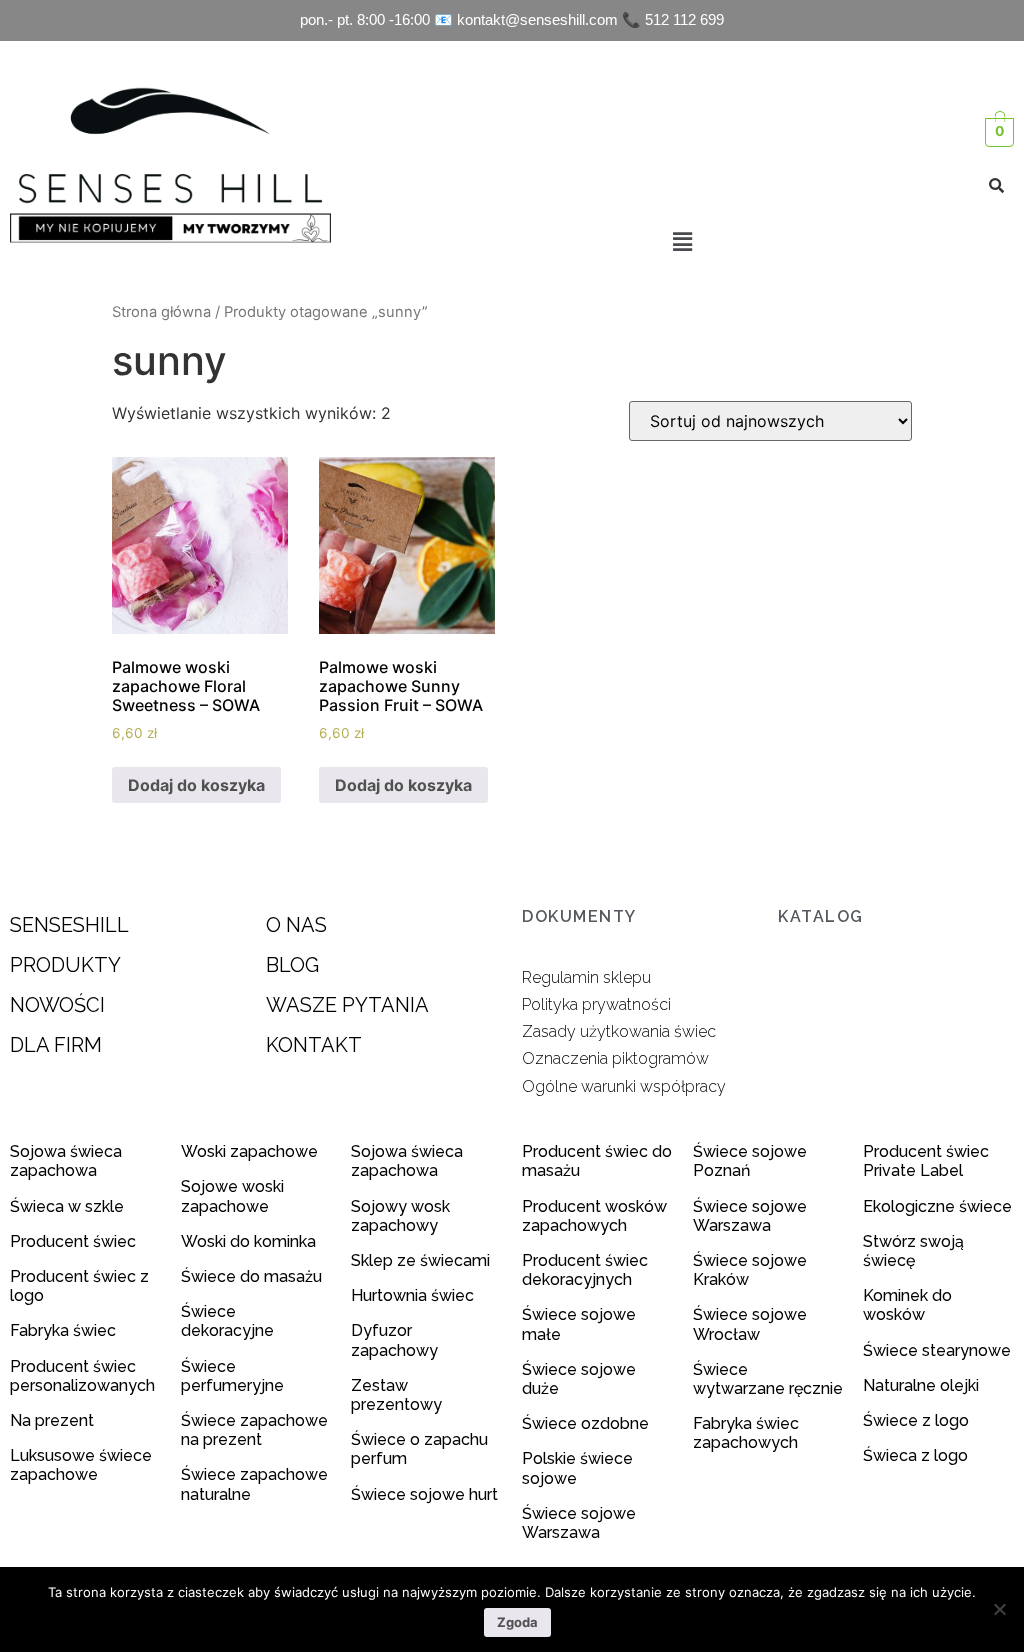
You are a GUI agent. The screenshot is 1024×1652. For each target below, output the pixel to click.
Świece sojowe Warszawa (579, 1523)
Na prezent (52, 1420)
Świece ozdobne (585, 1423)
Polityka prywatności (596, 1004)
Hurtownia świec (412, 1295)
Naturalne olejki (921, 1385)
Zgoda (517, 1622)
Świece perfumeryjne (232, 1376)
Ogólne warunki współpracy (624, 1086)
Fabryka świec (63, 1330)
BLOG (292, 965)
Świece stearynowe (937, 1350)
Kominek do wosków (907, 1305)
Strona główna (161, 312)
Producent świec (73, 1241)
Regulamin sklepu (586, 977)
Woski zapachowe (249, 1151)
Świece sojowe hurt (424, 1494)
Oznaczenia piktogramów (615, 1058)
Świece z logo (918, 1420)
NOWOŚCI (57, 1005)
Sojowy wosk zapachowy (400, 1216)
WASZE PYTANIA (347, 1005)
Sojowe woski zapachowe (232, 1196)
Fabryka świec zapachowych (746, 1433)
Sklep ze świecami (422, 1260)
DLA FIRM (56, 1045)
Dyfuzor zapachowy (394, 1340)
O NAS (296, 925)
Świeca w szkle (67, 1206)
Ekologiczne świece (937, 1206)
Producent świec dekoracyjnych (585, 1270)
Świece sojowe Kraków (750, 1270)
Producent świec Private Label (926, 1161)
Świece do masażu (251, 1276)
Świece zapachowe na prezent (254, 1430)
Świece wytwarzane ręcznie (768, 1379)
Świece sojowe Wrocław (750, 1324)
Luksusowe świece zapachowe (81, 1465)
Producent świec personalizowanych (82, 1376)
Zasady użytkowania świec (619, 1031)
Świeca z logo (917, 1455)
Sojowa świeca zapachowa (66, 1161)
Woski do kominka (248, 1241)
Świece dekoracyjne (227, 1321)
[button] (682, 241)
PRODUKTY (65, 965)
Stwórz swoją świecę (913, 1251)
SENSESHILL (69, 925)
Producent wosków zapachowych (594, 1216)
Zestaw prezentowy (396, 1395)
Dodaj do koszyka (196, 785)
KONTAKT (314, 1045)
